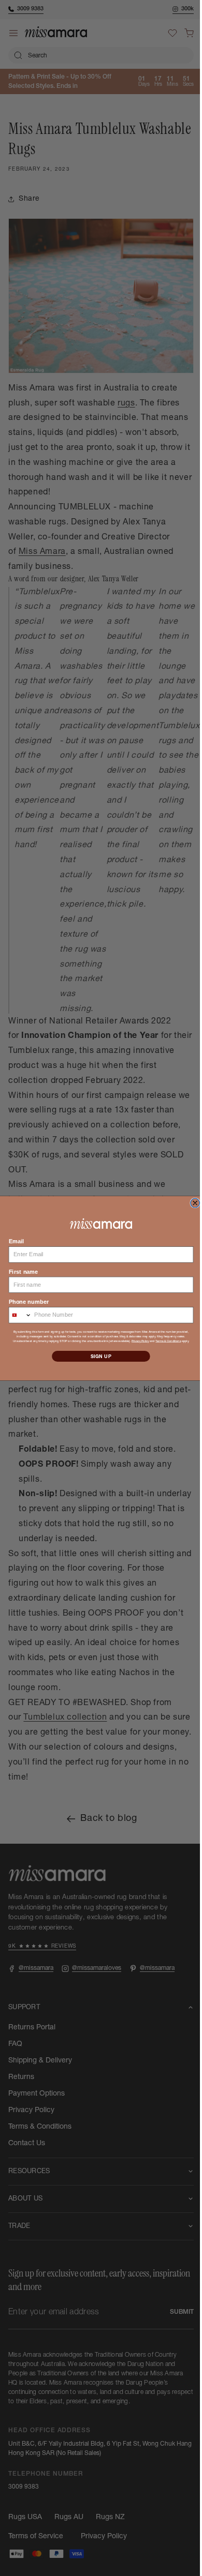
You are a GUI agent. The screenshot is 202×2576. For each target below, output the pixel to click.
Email (12, 1241)
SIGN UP (97, 1356)
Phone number (25, 1301)
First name (19, 1271)
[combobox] (16, 1315)
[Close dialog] (191, 1203)
